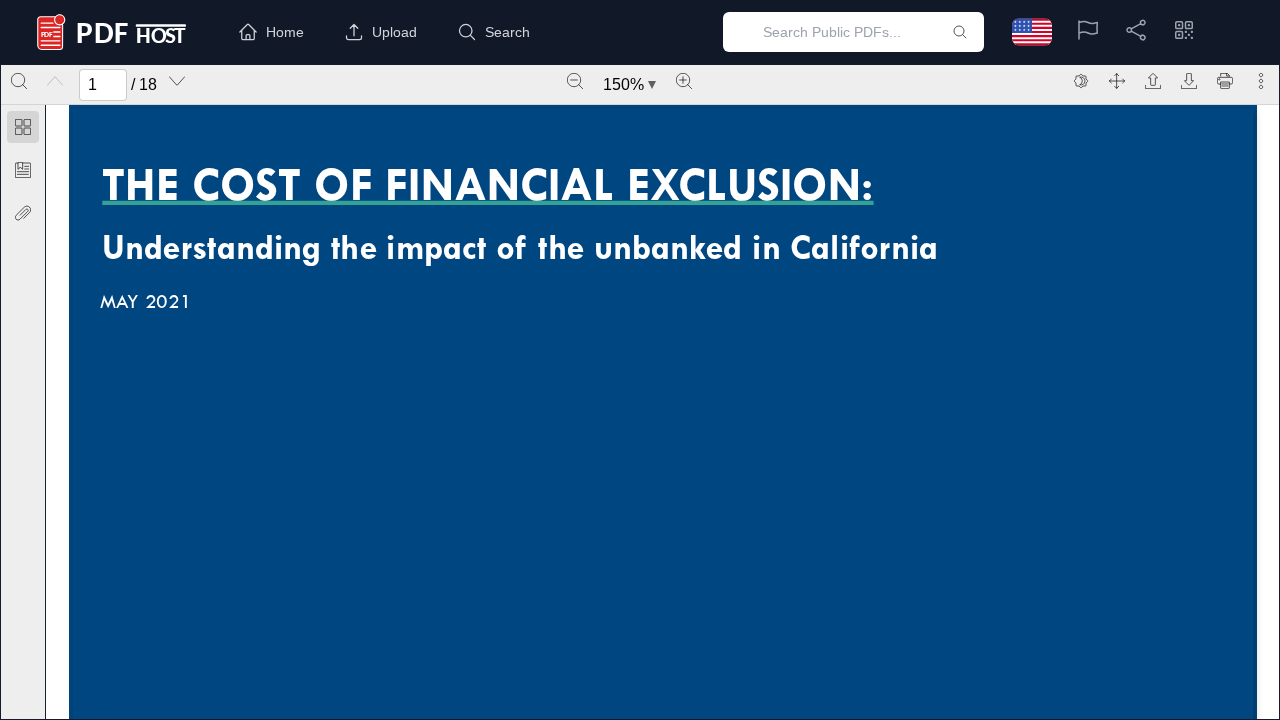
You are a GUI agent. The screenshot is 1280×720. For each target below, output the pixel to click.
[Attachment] (23, 213)
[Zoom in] (684, 81)
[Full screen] (1117, 81)
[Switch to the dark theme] (1081, 81)
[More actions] (1261, 81)
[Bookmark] (23, 170)
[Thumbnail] (23, 127)
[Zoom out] (575, 81)
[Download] (1189, 81)
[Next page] (177, 81)
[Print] (1225, 81)
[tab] (23, 130)
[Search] (19, 81)
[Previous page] (55, 81)
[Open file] (1153, 81)
